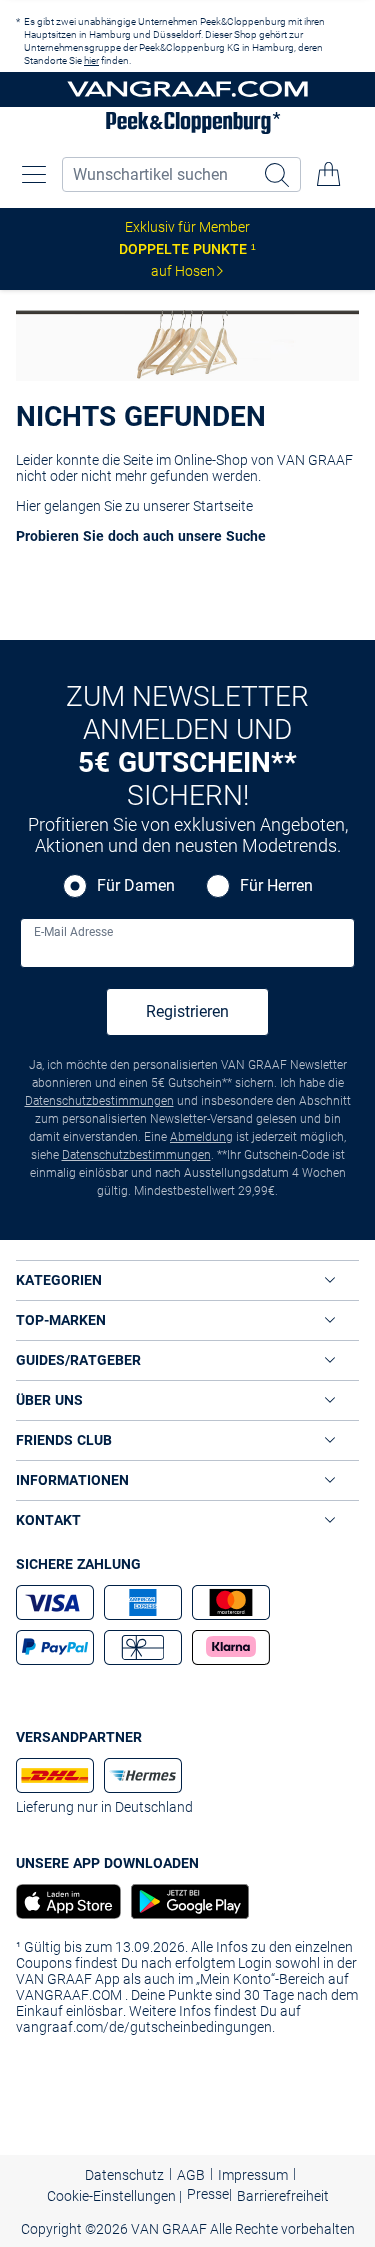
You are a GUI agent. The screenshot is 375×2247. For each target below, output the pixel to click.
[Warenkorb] (329, 174)
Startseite (223, 506)
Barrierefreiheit (283, 2196)
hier (91, 60)
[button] (34, 174)
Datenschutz (124, 2175)
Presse (208, 2194)
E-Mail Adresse (73, 932)
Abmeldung (201, 1137)
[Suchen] (279, 174)
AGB (191, 2175)
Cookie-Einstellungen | (114, 2196)
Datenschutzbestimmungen (99, 1101)
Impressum (253, 2175)
